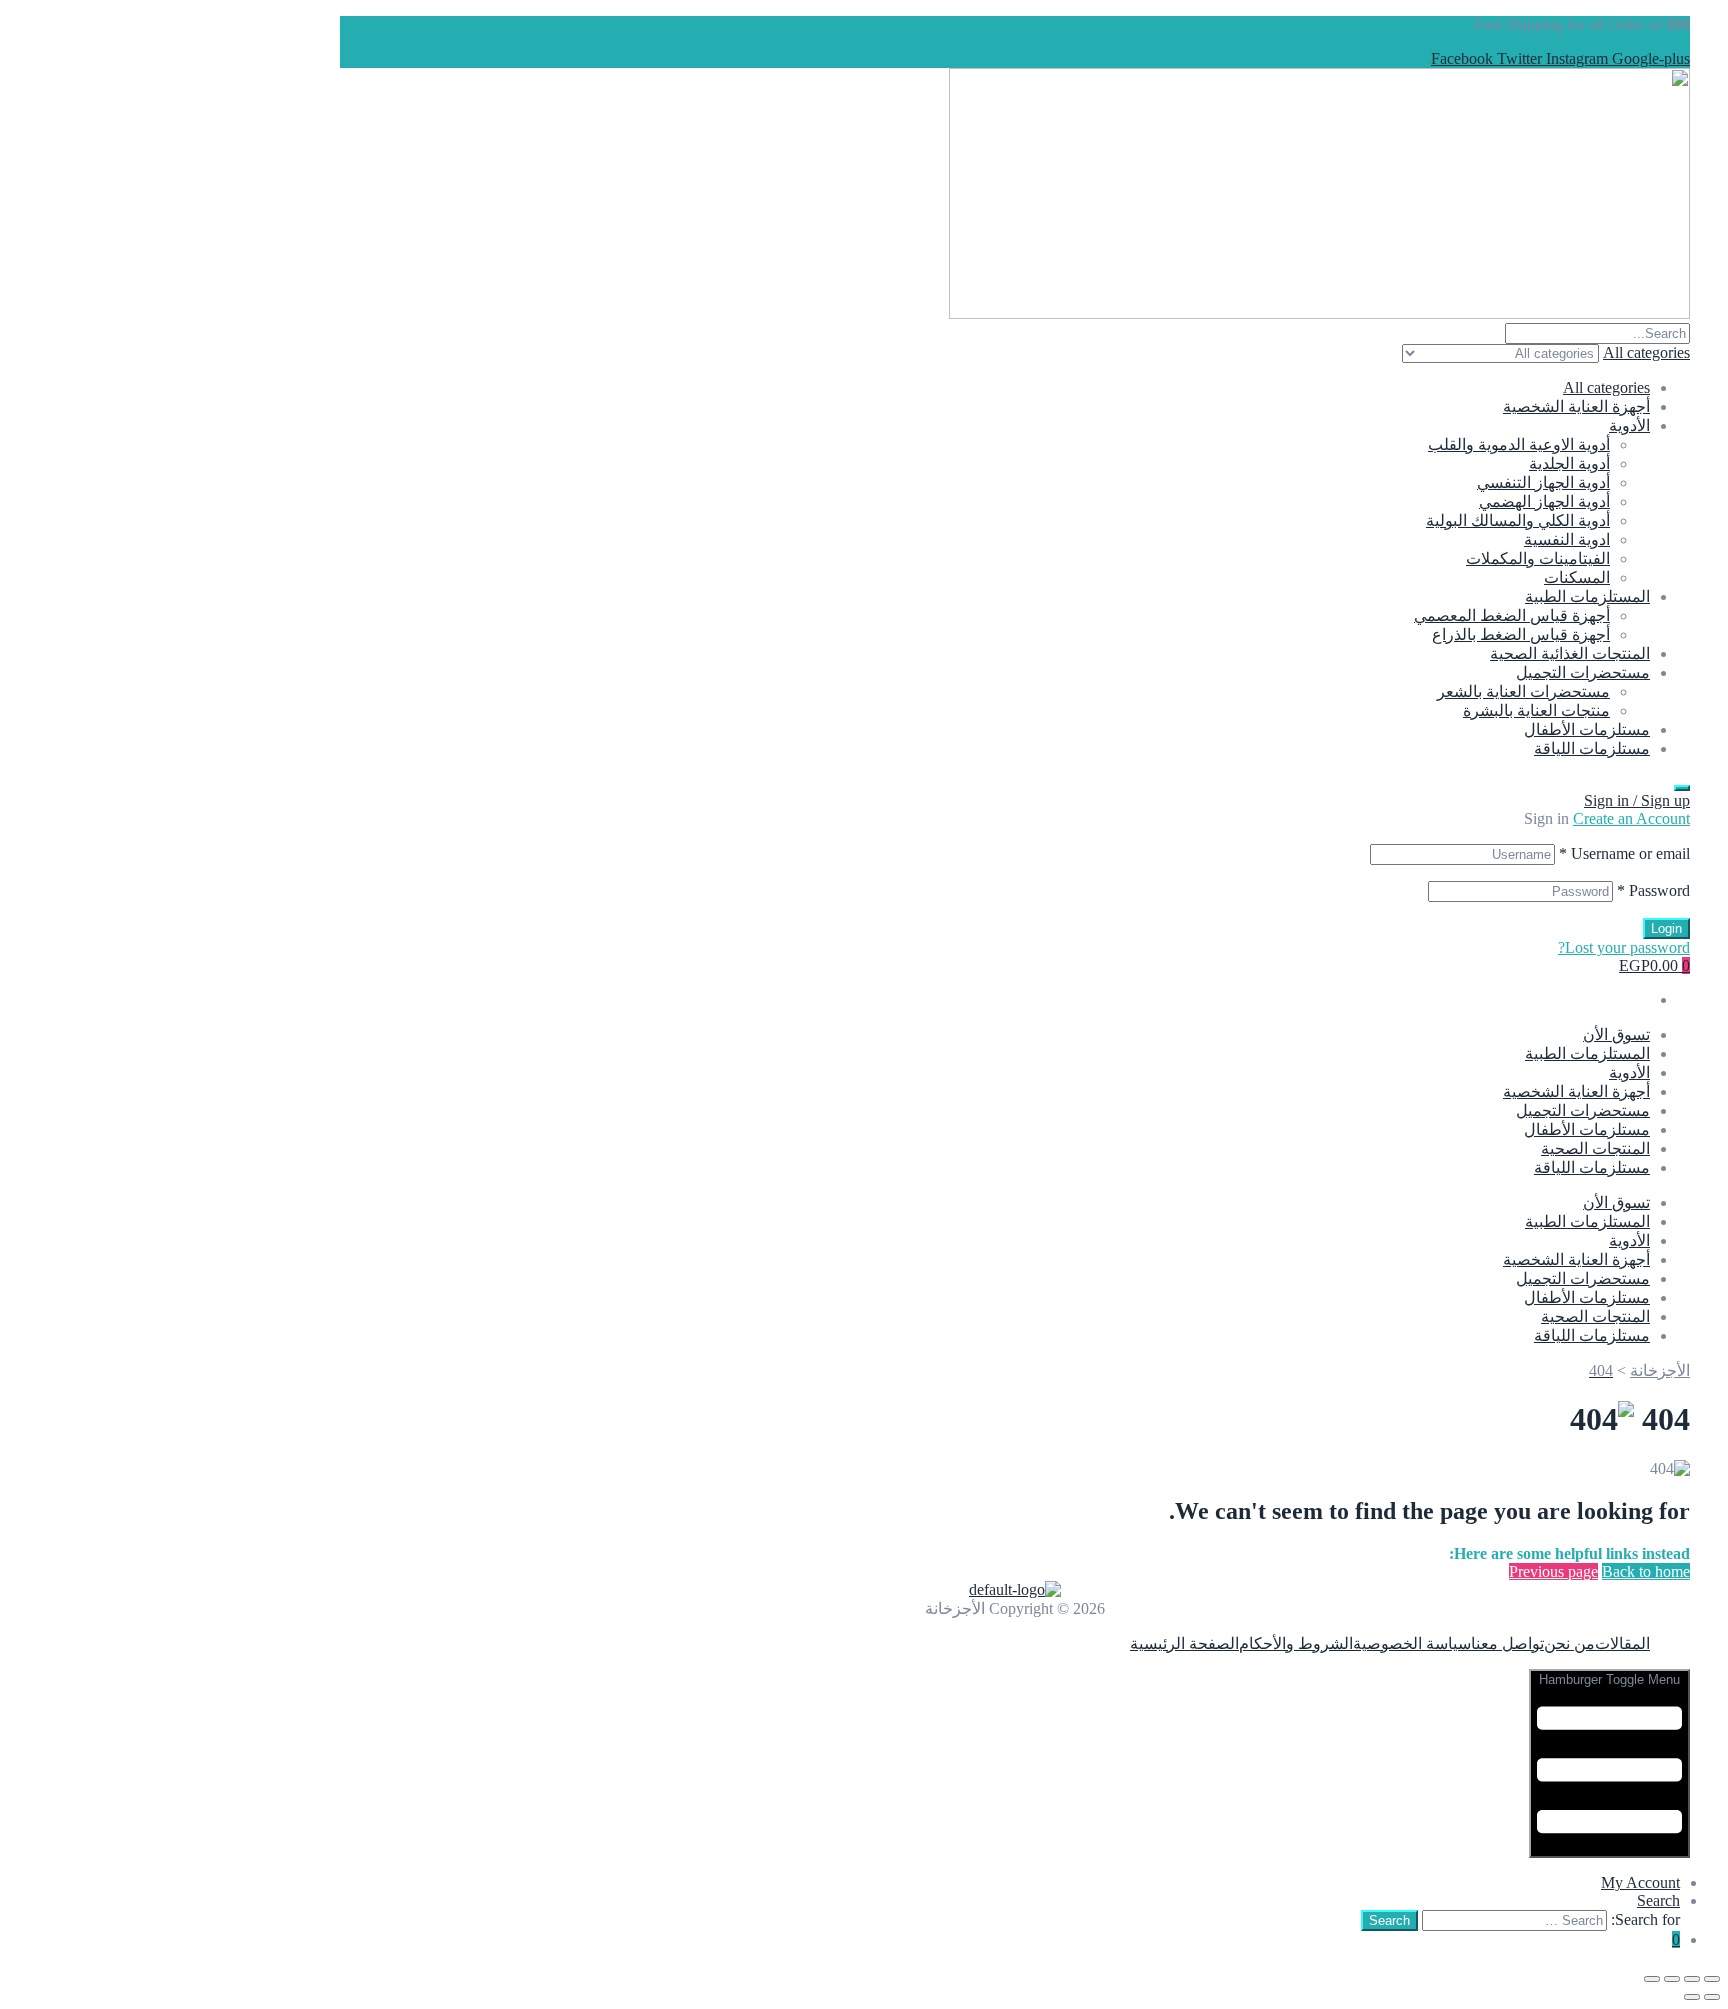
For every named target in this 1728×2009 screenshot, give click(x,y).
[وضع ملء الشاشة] (1692, 1979)
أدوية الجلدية (1569, 463)
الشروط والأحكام (1296, 1643)
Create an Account (1631, 818)
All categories (1606, 387)
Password (1653, 890)
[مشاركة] (1672, 1979)
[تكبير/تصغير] (1712, 1979)
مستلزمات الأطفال (1587, 729)
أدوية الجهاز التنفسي (1543, 482)
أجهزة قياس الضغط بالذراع (1521, 634)
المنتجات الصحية (1595, 1148)
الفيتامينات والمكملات (1538, 558)
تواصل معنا (1507, 1643)
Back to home (1646, 1571)
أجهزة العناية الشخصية (1576, 406)
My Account (1640, 1882)
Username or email (1624, 853)
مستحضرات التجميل (1583, 672)
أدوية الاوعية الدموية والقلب (1519, 444)
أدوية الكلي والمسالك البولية (1518, 520)
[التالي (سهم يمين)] (1692, 1997)
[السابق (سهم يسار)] (1712, 1997)
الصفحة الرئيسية (1184, 1643)
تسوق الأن (1616, 1034)
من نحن (1569, 1643)
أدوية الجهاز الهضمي (1544, 501)
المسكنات (1577, 577)
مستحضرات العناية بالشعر (1523, 691)
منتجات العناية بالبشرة (1536, 710)
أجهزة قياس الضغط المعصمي (1512, 615)
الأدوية (1629, 425)
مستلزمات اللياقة (1592, 748)
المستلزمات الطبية (1587, 596)
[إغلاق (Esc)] (1652, 1979)
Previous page (1553, 1571)
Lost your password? (1624, 947)
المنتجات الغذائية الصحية (1570, 653)
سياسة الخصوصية (1412, 1643)
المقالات (1622, 1643)
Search (1658, 1900)
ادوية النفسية (1567, 539)
